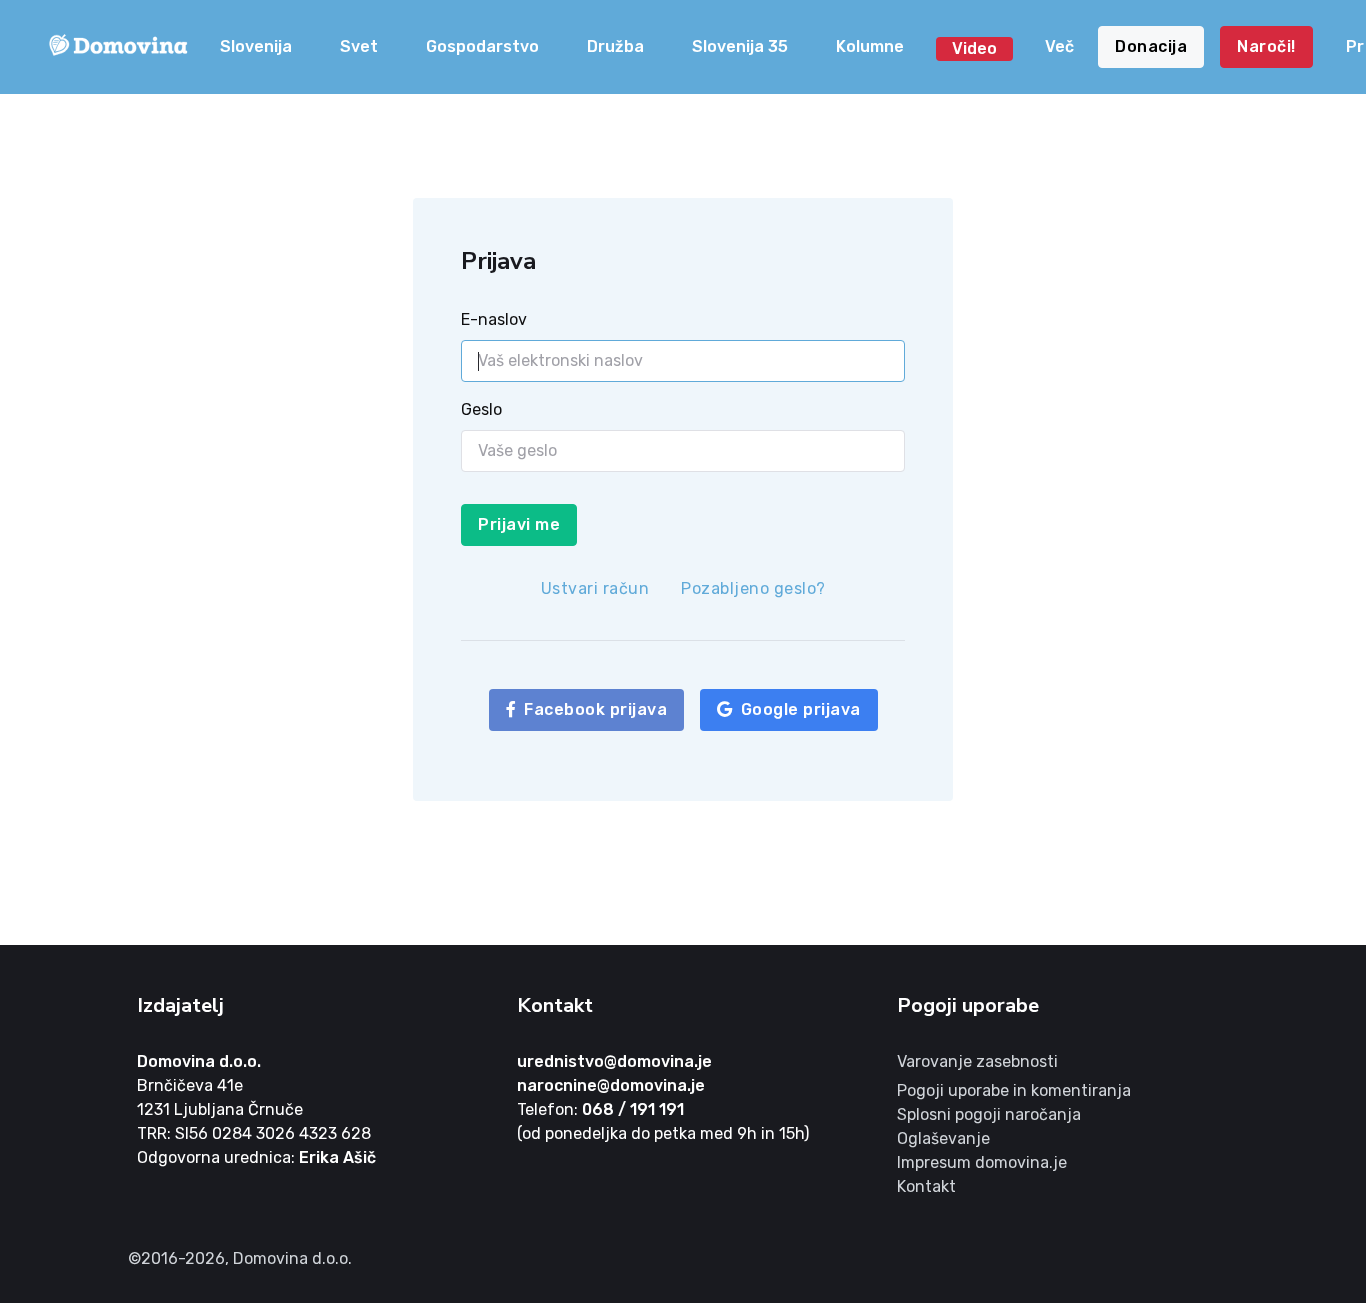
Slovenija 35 (740, 46)
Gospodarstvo (482, 46)
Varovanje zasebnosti (977, 1061)
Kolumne (870, 46)
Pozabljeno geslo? (753, 588)
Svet (359, 46)
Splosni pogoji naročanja (989, 1114)
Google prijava (801, 709)
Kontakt (926, 1186)
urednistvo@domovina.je (614, 1061)
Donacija (1151, 46)
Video (974, 48)
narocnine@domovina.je (611, 1085)
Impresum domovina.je (982, 1162)
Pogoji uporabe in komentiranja (1014, 1090)
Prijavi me (519, 524)
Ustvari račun (595, 588)
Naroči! (1266, 46)
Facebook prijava (595, 709)
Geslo (481, 409)
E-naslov (494, 319)
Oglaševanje (943, 1138)
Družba (615, 46)
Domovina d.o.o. (199, 1061)
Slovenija (256, 46)
